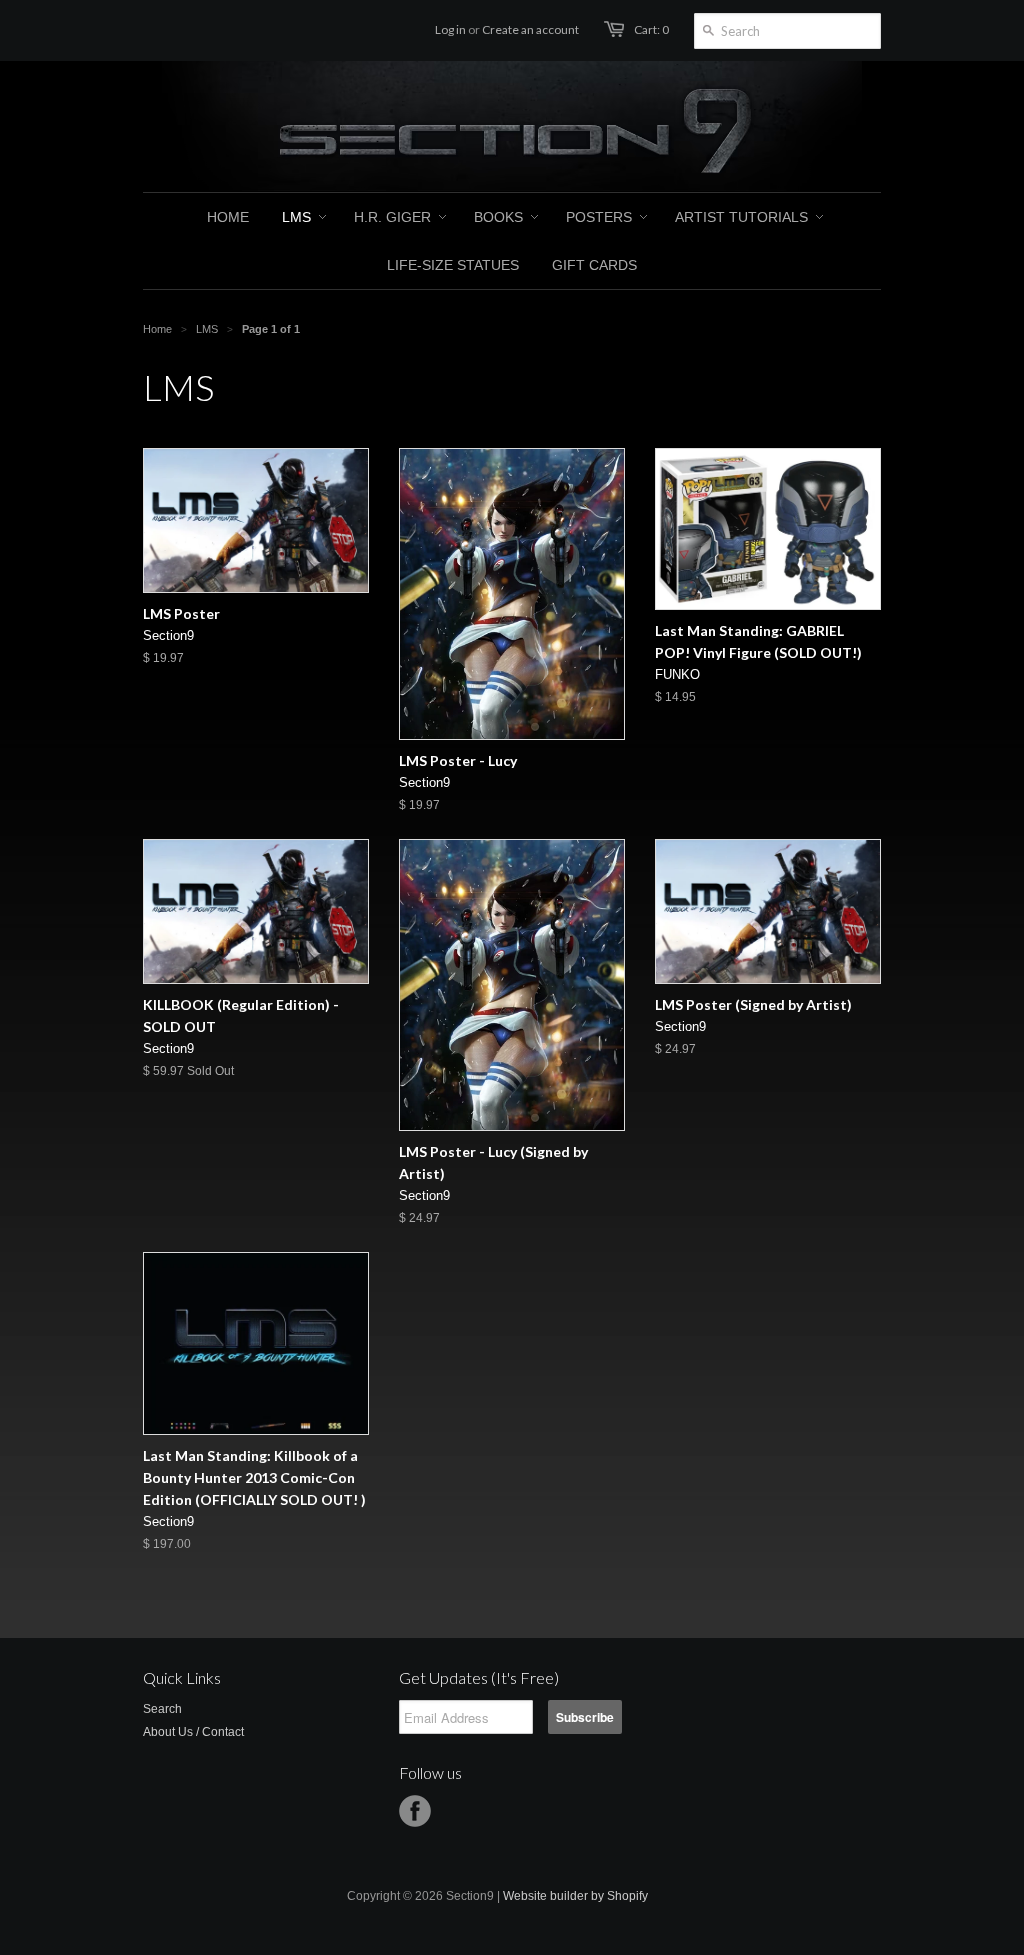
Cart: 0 (651, 29)
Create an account (530, 29)
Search (162, 1709)
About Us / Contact (193, 1732)
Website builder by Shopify (575, 1896)
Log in (450, 29)
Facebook (415, 1811)
